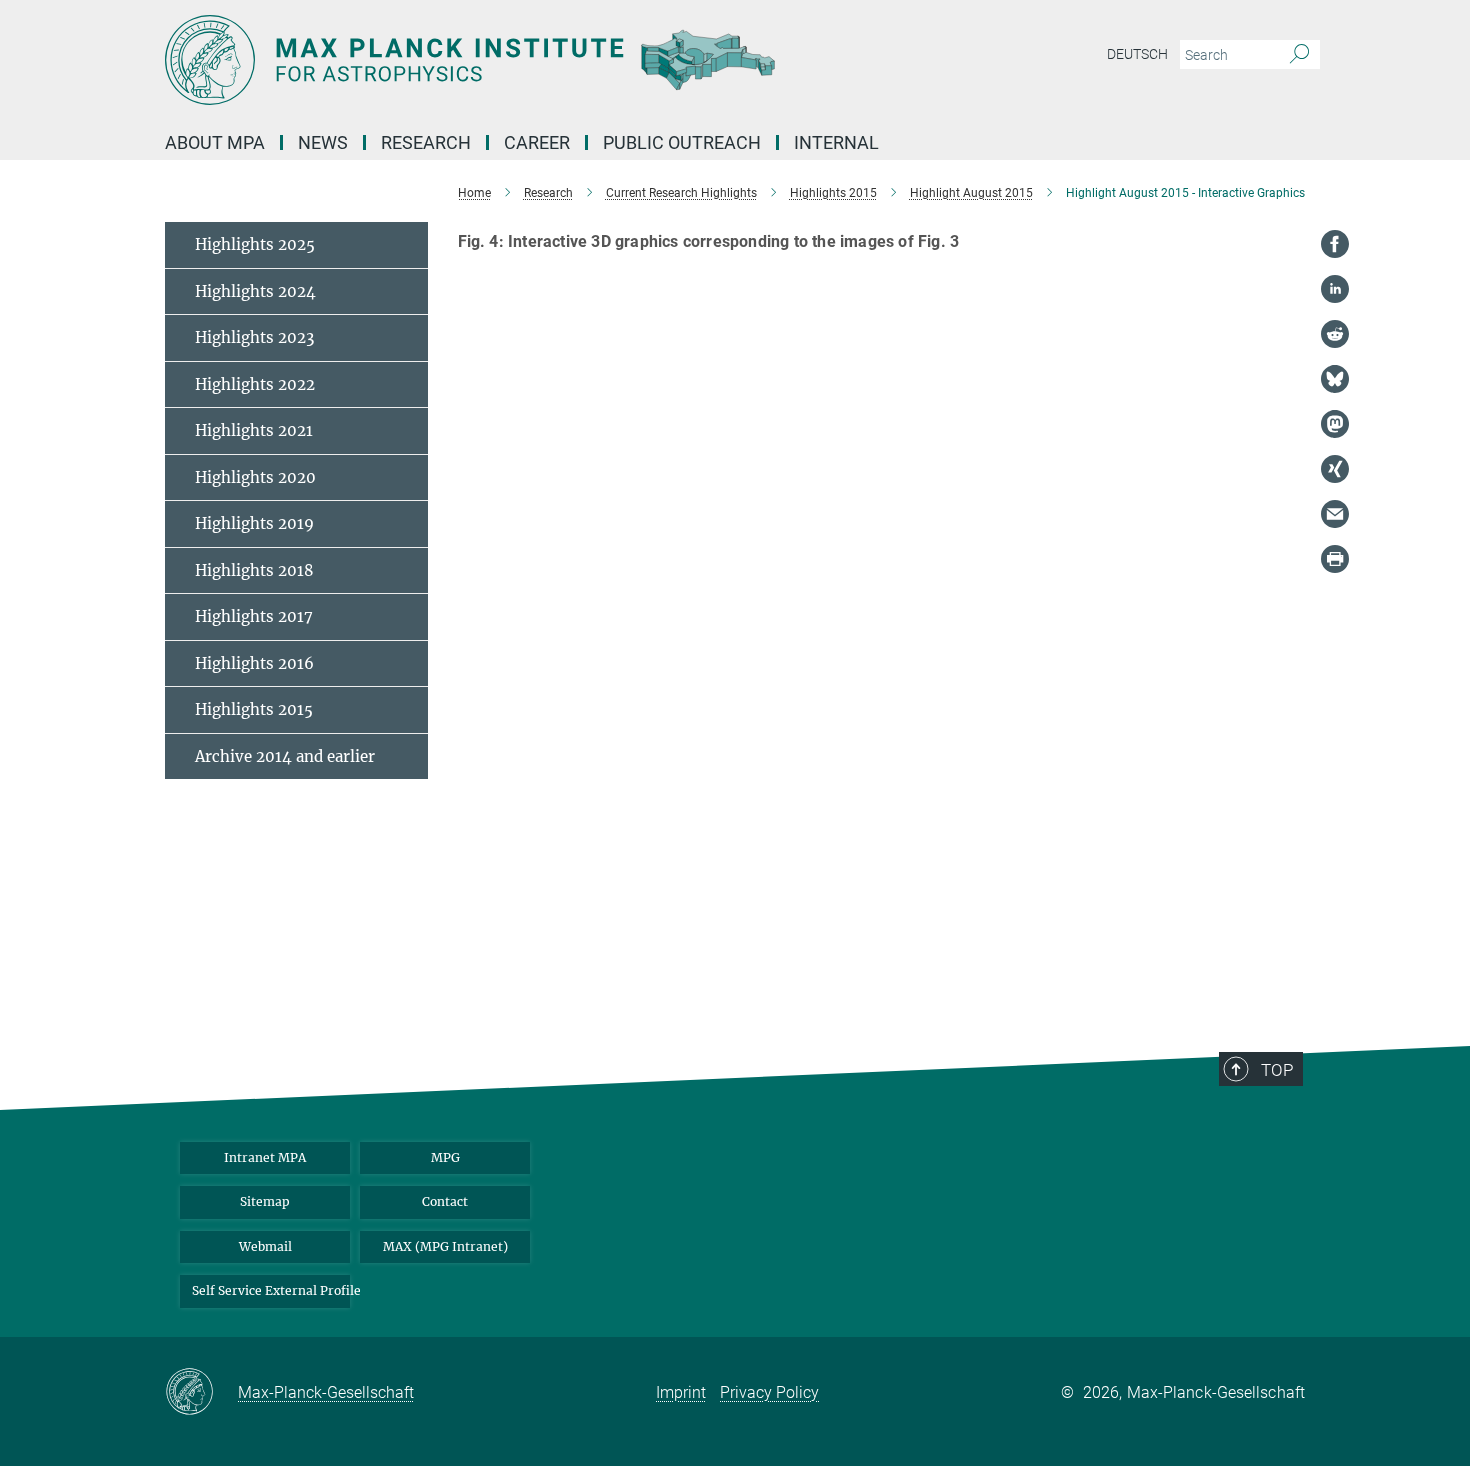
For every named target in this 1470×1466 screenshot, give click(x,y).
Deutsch (1137, 54)
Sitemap (265, 1201)
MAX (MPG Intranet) (445, 1246)
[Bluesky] (1335, 379)
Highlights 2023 (254, 337)
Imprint (681, 1392)
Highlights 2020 (255, 477)
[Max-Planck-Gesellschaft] (201, 1393)
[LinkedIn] (1335, 289)
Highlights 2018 (254, 570)
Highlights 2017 (254, 616)
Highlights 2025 (255, 244)
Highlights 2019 (254, 523)
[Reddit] (1335, 334)
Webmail (265, 1246)
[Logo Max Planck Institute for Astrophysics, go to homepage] (540, 60)
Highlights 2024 (255, 291)
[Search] (1299, 55)
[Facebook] (1335, 244)
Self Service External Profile (271, 1290)
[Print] (1335, 559)
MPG (445, 1157)
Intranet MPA (265, 1157)
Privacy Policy (769, 1392)
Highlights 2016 (254, 663)
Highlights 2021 (254, 430)
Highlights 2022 (255, 384)
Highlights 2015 (254, 709)
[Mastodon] (1335, 424)
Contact (445, 1201)
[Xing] (1335, 469)
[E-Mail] (1335, 514)
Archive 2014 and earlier (285, 756)
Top (1277, 1070)
